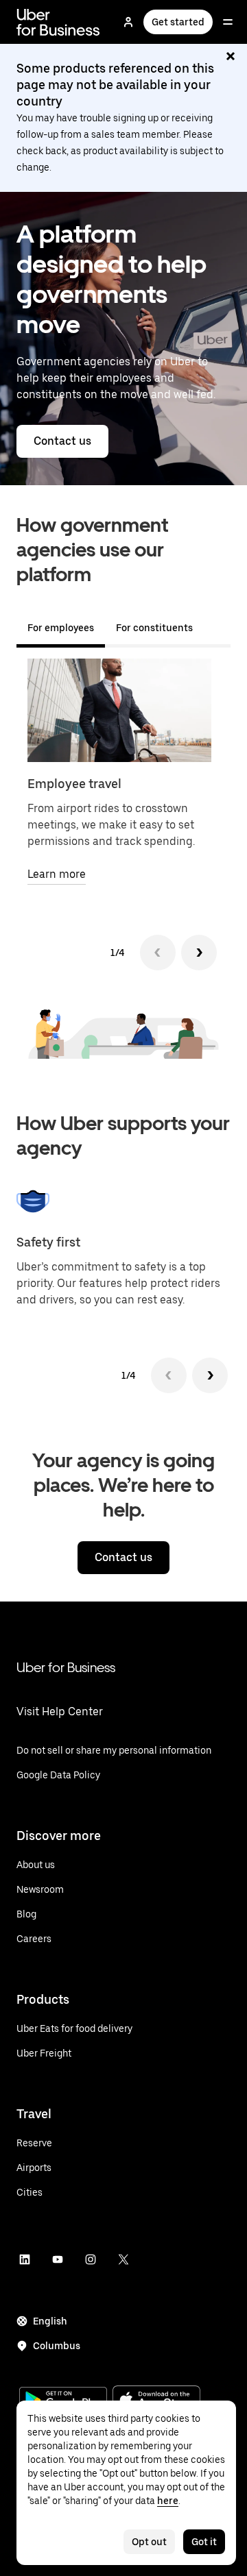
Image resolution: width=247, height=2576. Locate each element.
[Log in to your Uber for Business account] (128, 22)
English (50, 2321)
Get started (178, 22)
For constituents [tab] (154, 628)
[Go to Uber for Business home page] (58, 22)
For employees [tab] (61, 628)
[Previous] (158, 953)
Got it (204, 2542)
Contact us (62, 441)
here (168, 2501)
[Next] (199, 953)
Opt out (149, 2542)
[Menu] (228, 22)
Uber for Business (66, 1667)
